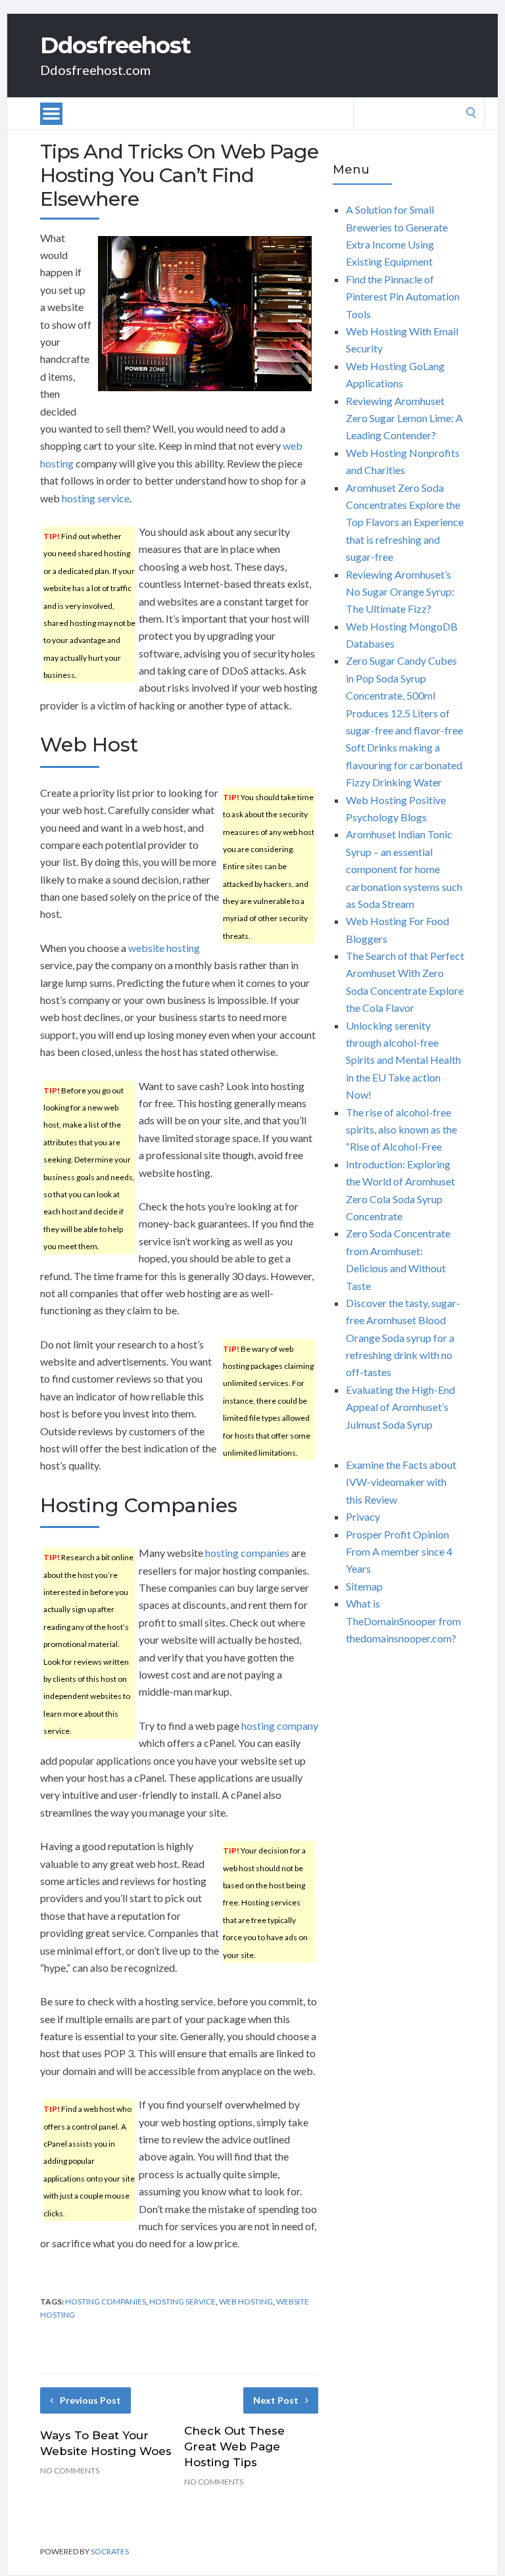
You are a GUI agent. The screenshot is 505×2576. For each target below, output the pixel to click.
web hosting (246, 2302)
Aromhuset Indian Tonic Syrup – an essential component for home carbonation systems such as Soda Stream (404, 869)
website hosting (164, 948)
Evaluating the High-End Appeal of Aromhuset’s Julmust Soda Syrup (400, 1407)
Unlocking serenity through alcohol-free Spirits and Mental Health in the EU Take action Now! (403, 1060)
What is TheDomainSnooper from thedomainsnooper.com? (403, 1621)
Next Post (276, 2400)
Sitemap (364, 1586)
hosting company (280, 1726)
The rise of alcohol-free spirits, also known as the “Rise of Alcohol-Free (401, 1130)
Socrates (110, 2551)
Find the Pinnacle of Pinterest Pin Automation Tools (403, 297)
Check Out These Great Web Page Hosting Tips (234, 2446)
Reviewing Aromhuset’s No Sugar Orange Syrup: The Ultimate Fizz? (400, 592)
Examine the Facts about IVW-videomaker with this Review (401, 1482)
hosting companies (247, 1553)
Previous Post (90, 2400)
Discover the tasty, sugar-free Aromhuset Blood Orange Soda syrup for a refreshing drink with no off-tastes (403, 1338)
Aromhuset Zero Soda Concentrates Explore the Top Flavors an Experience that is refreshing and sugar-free (405, 522)
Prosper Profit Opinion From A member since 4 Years (399, 1552)
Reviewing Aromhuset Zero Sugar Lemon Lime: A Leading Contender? (404, 418)
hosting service (96, 498)
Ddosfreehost (115, 45)
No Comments (70, 2470)
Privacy (363, 1516)
